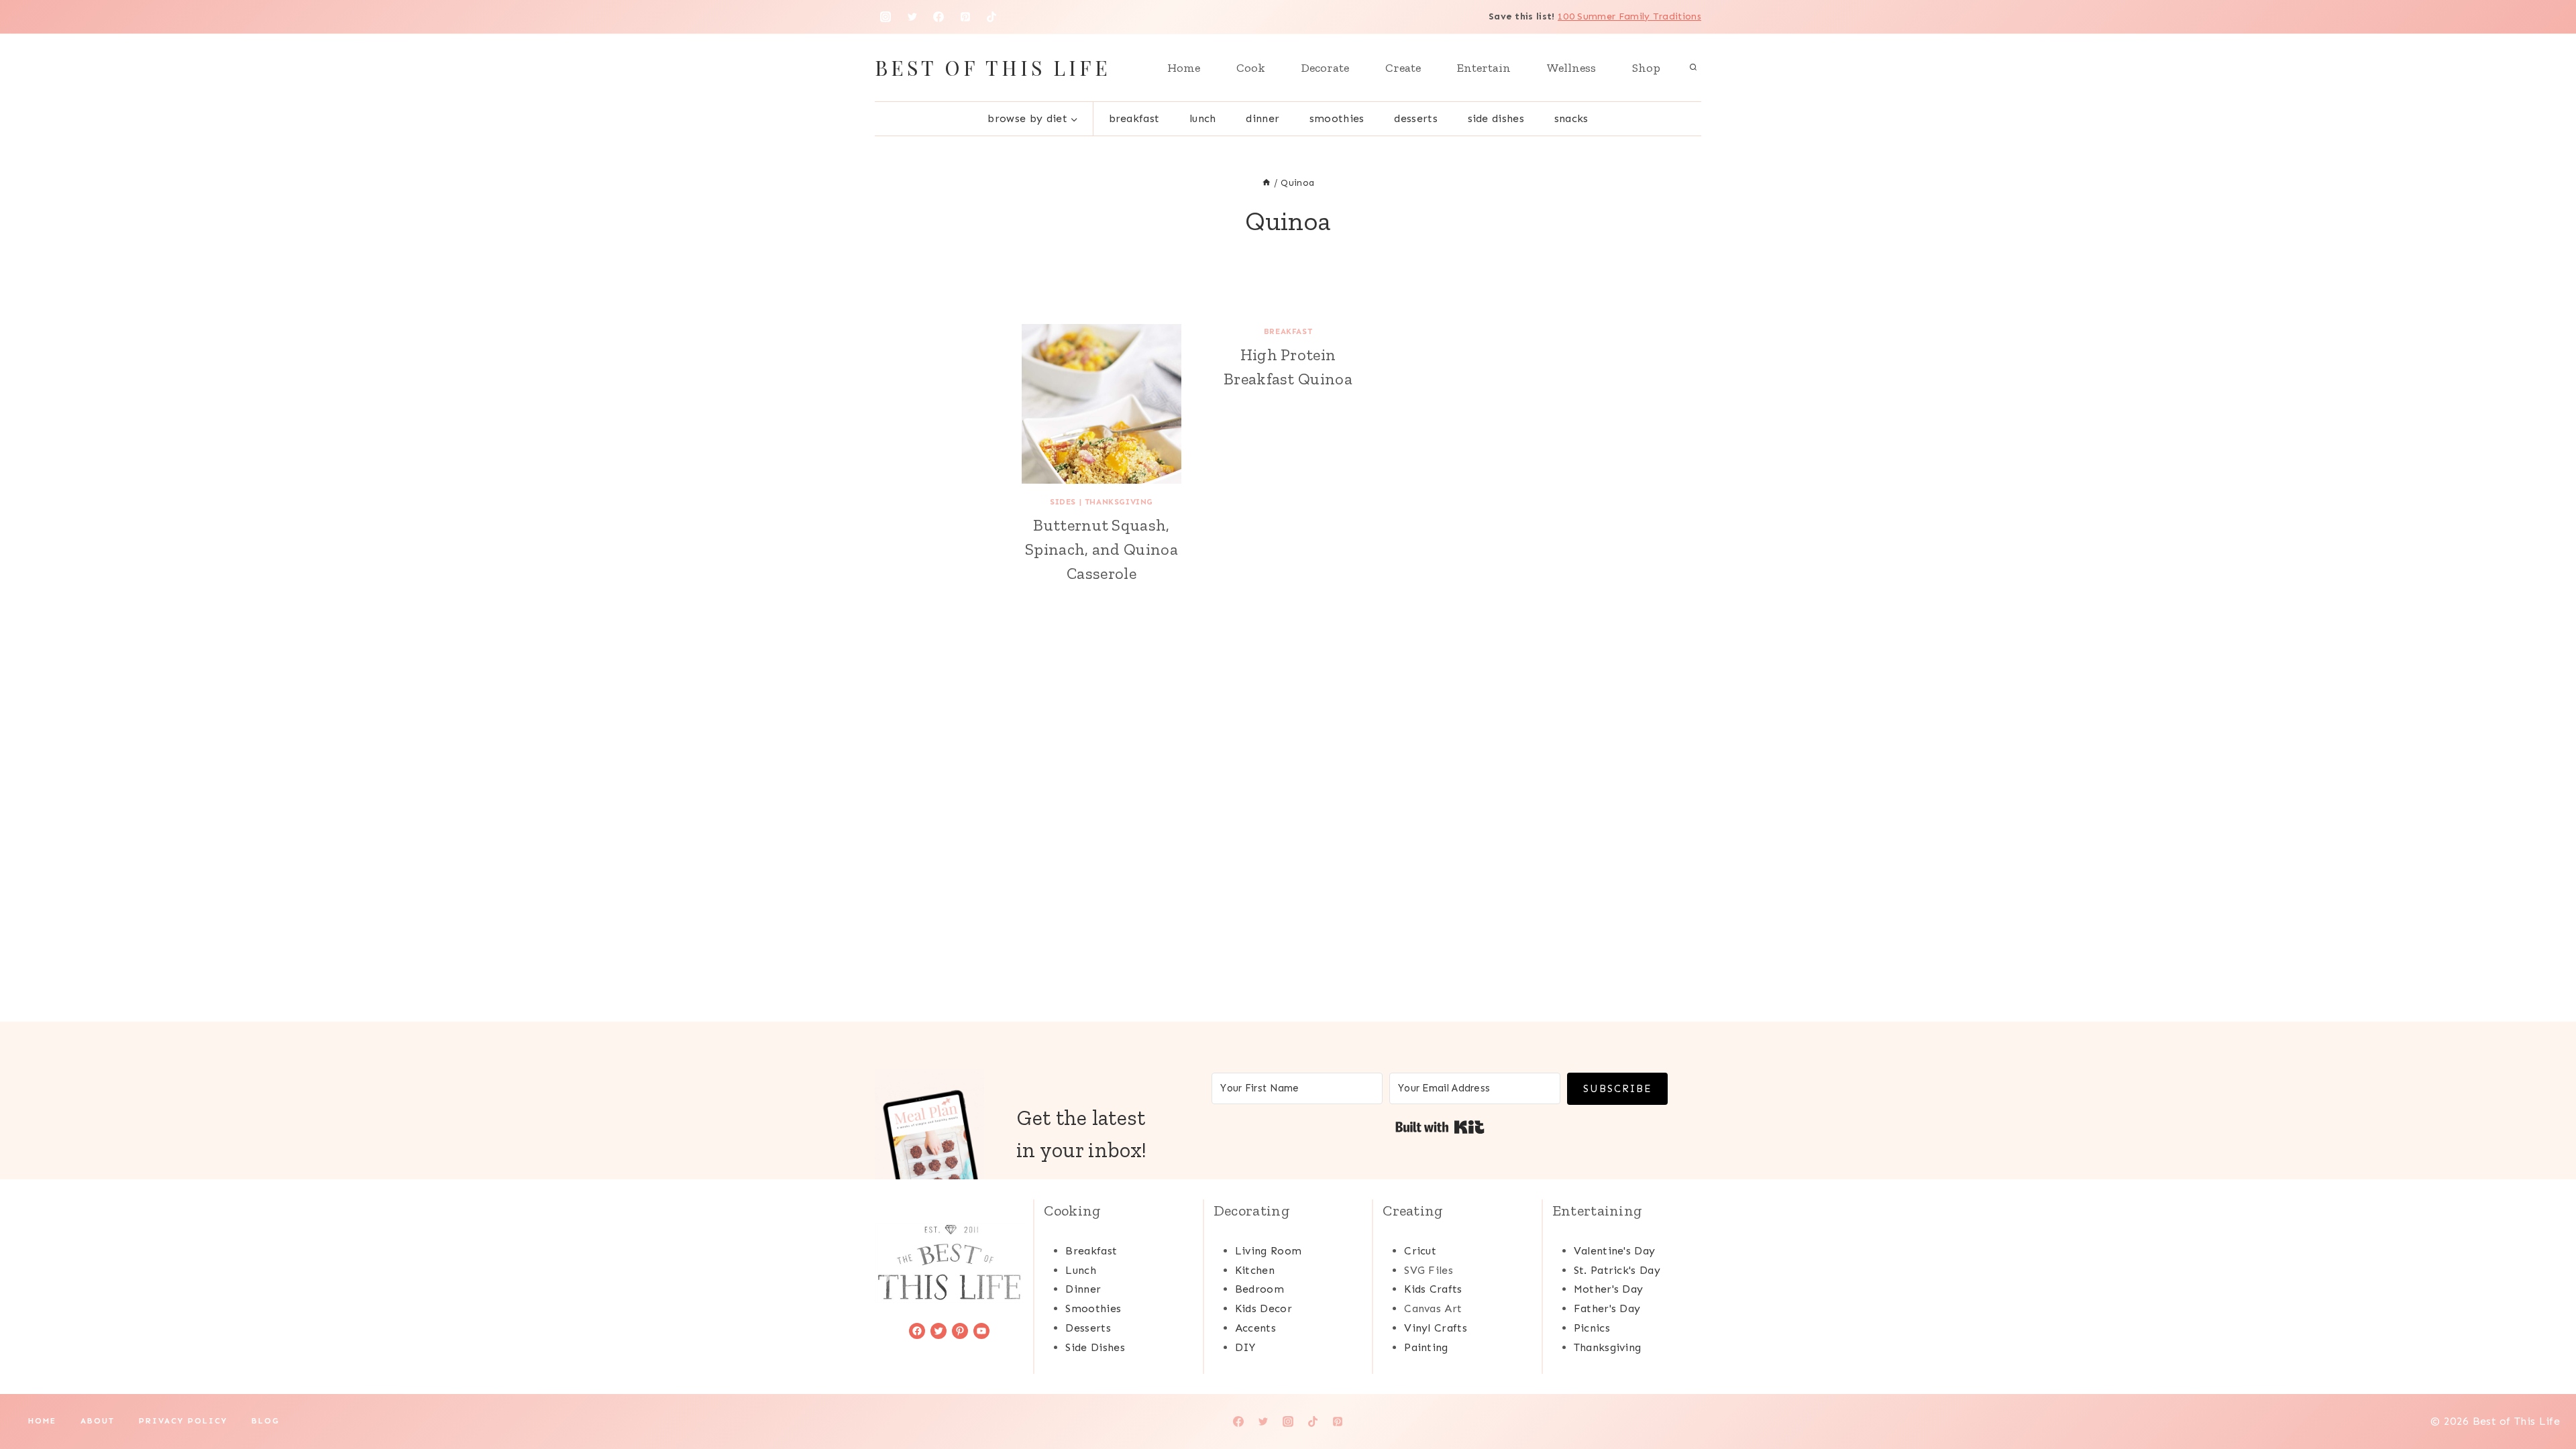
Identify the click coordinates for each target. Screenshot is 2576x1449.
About (98, 1421)
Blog (266, 1421)
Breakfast (1134, 118)
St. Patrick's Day (1617, 1270)
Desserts (1416, 118)
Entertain (1484, 68)
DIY (1245, 1347)
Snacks (1571, 118)
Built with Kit (1440, 1127)
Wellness (1571, 68)
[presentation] (1102, 404)
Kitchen (1255, 1270)
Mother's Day (1609, 1289)
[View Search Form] (1693, 68)
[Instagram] (885, 17)
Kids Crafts (1433, 1289)
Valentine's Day (1615, 1251)
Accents (1255, 1328)
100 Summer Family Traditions (1629, 16)
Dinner (1263, 118)
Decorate (1325, 68)
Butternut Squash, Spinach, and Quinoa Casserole (1102, 549)
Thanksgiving (1119, 502)
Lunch (1203, 118)
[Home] (1267, 183)
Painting (1426, 1347)
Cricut (1420, 1251)
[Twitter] (912, 17)
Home (1184, 68)
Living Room (1269, 1251)
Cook (1251, 68)
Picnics (1592, 1328)
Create (1403, 68)
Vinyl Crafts (1436, 1328)
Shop (1646, 68)
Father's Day (1607, 1308)
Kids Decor (1264, 1308)
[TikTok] (991, 17)
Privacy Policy (183, 1421)
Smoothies (1337, 118)
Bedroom (1259, 1289)
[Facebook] (938, 17)
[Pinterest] (965, 17)
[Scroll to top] (2545, 1398)
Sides (1063, 502)
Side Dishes (1496, 118)
